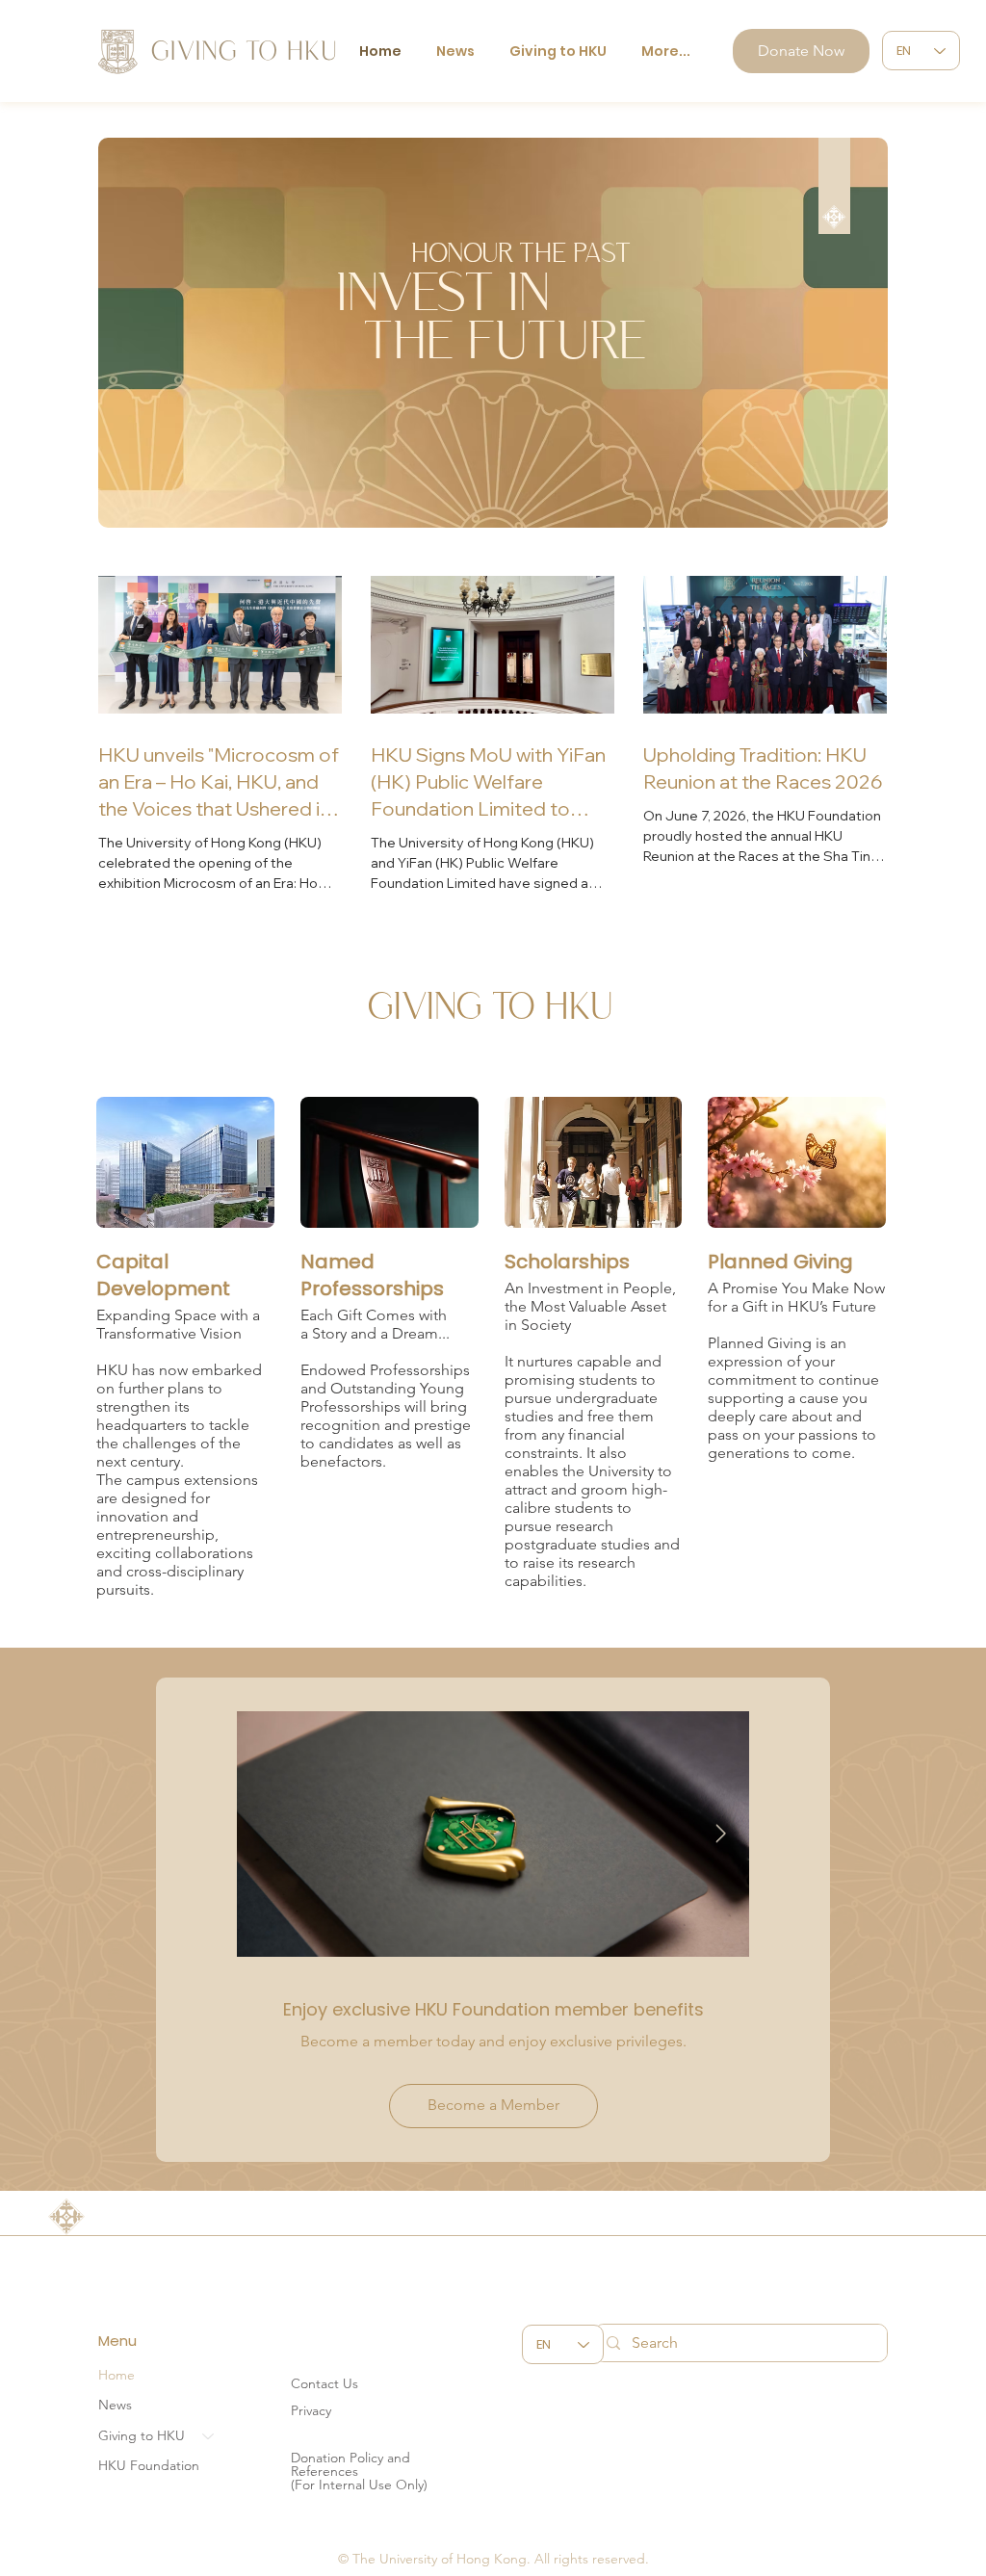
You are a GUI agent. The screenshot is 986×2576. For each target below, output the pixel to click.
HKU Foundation (149, 2465)
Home (117, 2375)
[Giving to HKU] (209, 2436)
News (115, 2405)
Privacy (311, 2410)
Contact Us (324, 2383)
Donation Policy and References (350, 2464)
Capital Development (163, 1275)
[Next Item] (721, 1834)
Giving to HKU (142, 2435)
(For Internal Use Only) (359, 2485)
